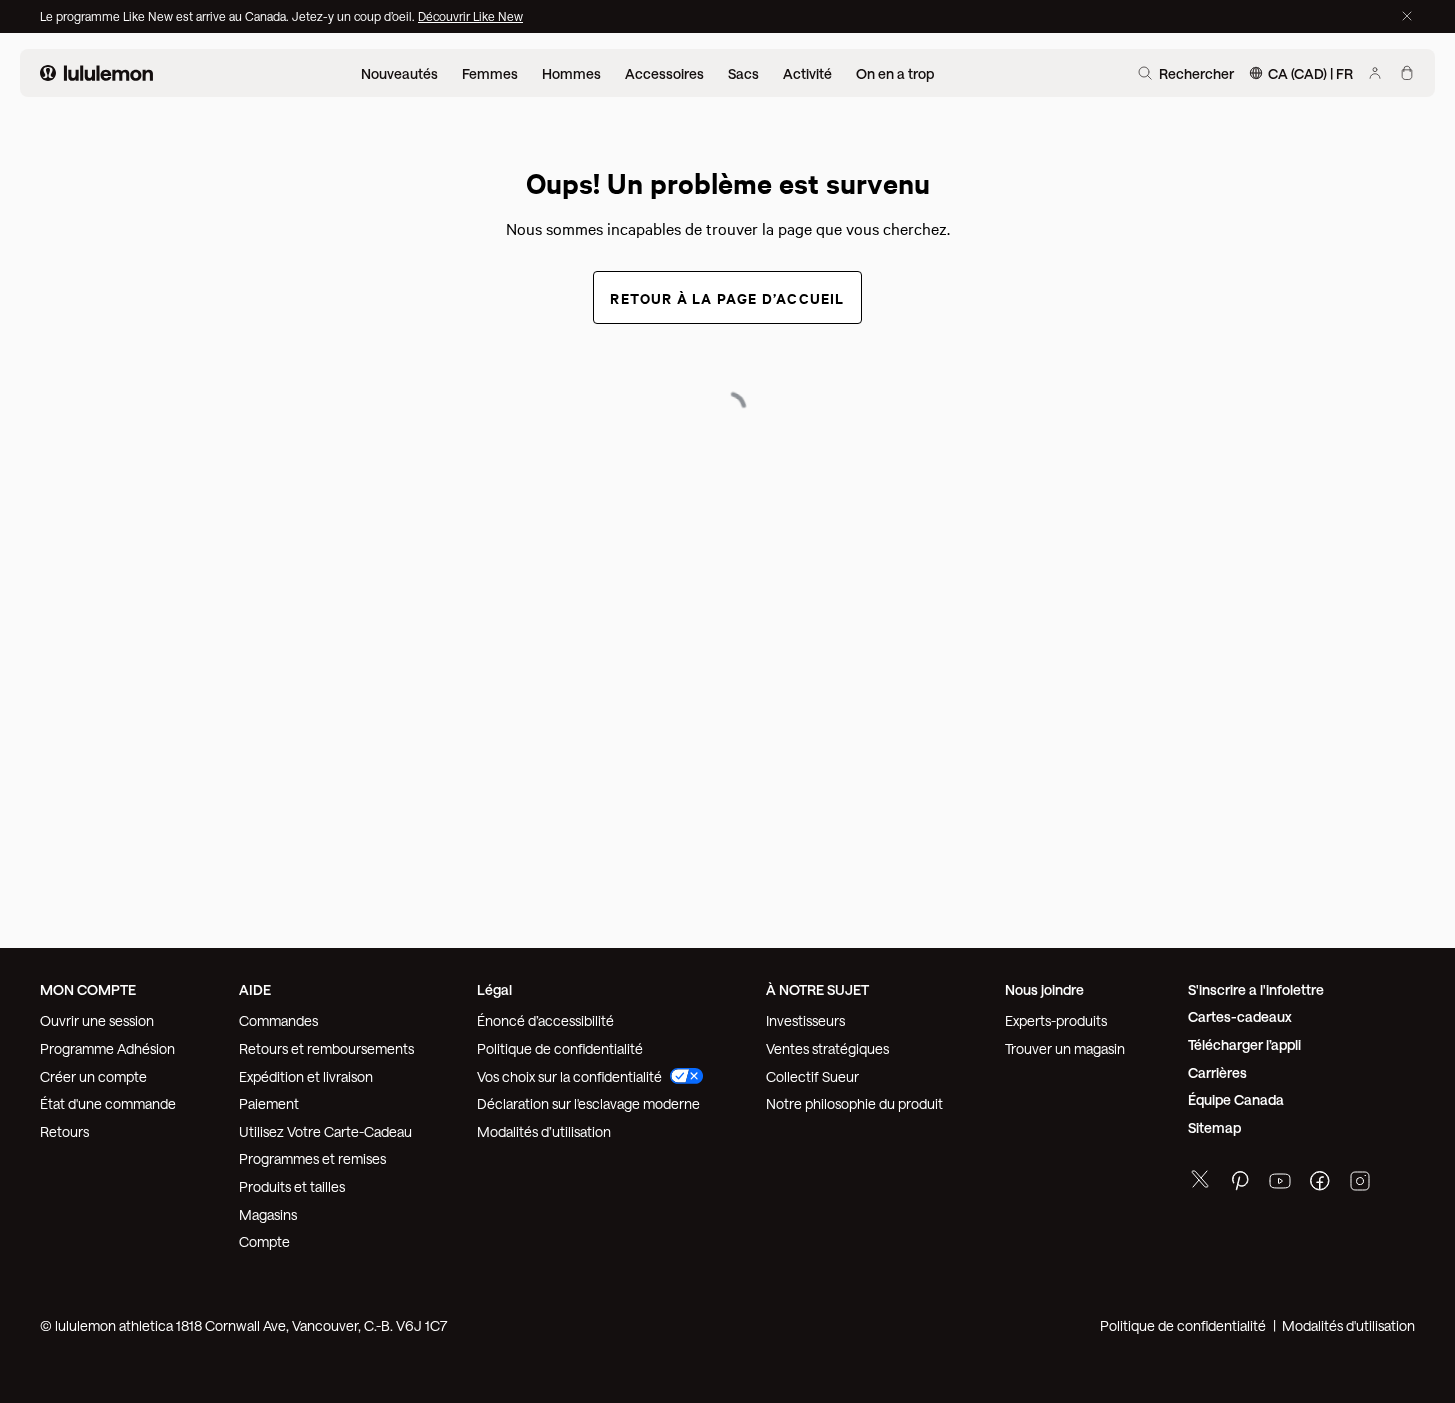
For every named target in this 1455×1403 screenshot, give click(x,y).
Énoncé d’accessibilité (545, 1020)
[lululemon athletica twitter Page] (1200, 1181)
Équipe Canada (1236, 1099)
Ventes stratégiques (827, 1048)
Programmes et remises (312, 1158)
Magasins (268, 1214)
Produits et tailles (292, 1186)
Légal (494, 989)
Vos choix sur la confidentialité (569, 1076)
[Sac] (1407, 73)
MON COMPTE (88, 989)
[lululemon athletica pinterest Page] (1240, 1183)
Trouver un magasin (1065, 1048)
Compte (266, 1241)
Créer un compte (93, 1076)
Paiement (269, 1103)
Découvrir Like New (470, 16)
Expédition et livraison (306, 1076)
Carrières (1217, 1072)
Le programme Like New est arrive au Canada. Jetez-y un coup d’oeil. (229, 16)
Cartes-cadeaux (1240, 1016)
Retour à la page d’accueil (727, 297)
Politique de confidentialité (560, 1048)
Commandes (278, 1020)
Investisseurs (805, 1020)
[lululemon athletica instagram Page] (1360, 1183)
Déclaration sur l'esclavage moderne (588, 1103)
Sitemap (1214, 1127)
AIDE (255, 989)
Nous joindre (1044, 989)
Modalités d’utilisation (544, 1131)
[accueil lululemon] (96, 73)
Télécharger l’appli (1244, 1044)
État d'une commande (108, 1103)
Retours (64, 1131)
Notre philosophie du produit (854, 1103)
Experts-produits (1056, 1020)
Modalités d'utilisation (1348, 1325)
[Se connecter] (1375, 73)
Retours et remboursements (326, 1048)
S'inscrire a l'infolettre (1256, 989)
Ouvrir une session (97, 1020)
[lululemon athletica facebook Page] (1320, 1183)
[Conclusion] (1407, 16)
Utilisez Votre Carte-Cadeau (325, 1131)
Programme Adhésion (107, 1048)
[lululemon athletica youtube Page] (1280, 1183)
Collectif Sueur (812, 1076)
